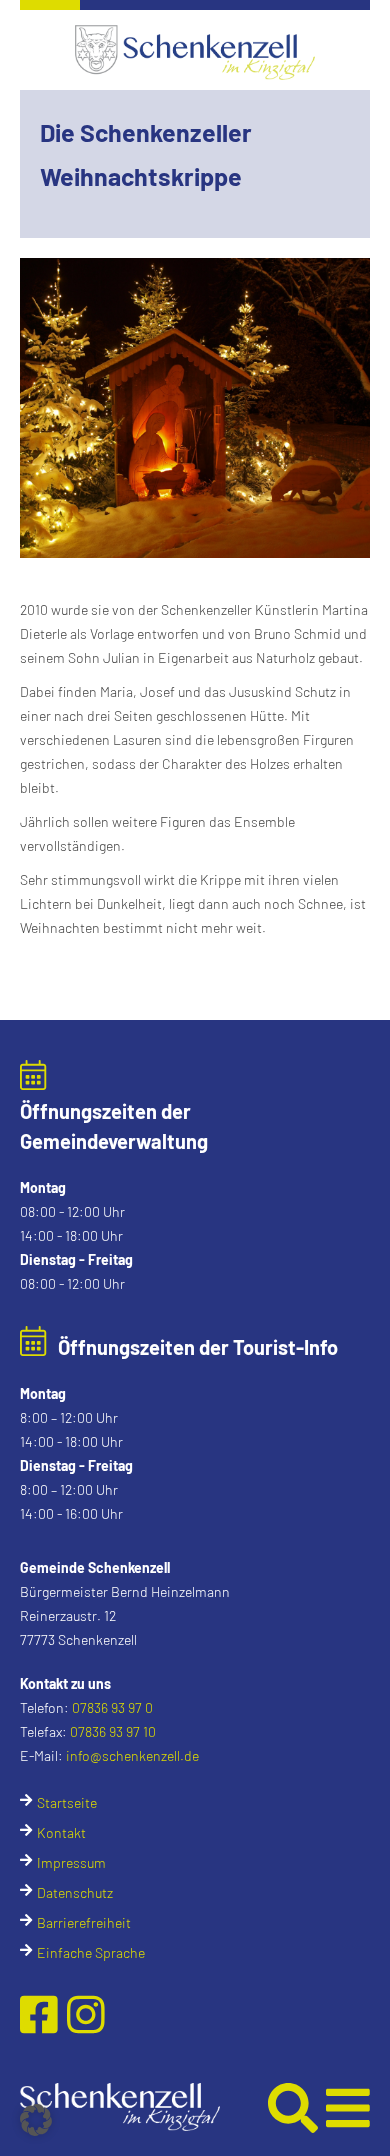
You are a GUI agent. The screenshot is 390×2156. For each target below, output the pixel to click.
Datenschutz (75, 1892)
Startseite (67, 1802)
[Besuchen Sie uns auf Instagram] (86, 2014)
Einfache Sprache (91, 1952)
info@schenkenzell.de (132, 1755)
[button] (142, 2107)
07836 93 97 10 (113, 1731)
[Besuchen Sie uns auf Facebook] (43, 2014)
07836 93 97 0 (112, 1707)
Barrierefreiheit (84, 1922)
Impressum (71, 1862)
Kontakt (61, 1832)
